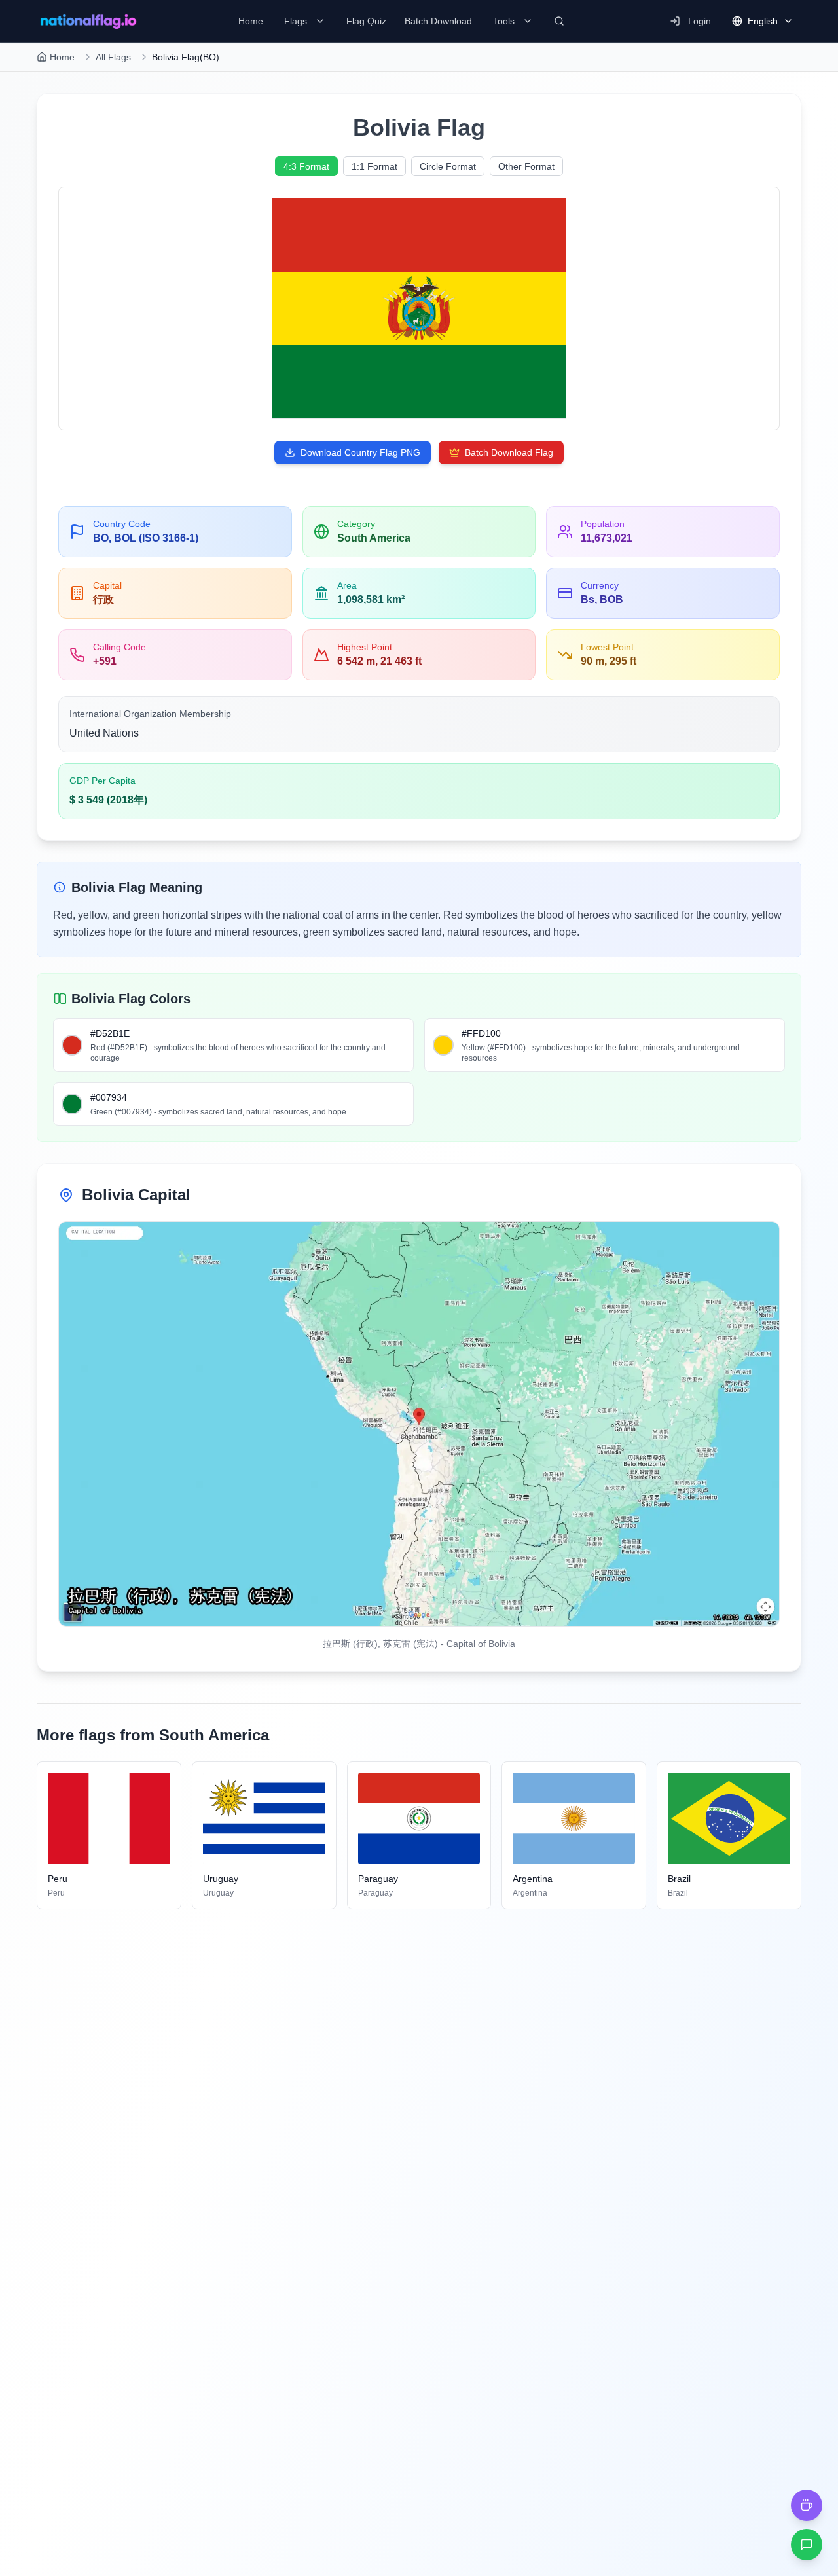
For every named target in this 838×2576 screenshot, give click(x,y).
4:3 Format (306, 166)
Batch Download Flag (509, 452)
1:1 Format (374, 166)
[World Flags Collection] (88, 21)
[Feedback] (807, 2545)
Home (62, 57)
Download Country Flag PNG (360, 452)
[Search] (559, 21)
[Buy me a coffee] (807, 2505)
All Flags (113, 57)
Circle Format (448, 166)
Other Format (526, 166)
